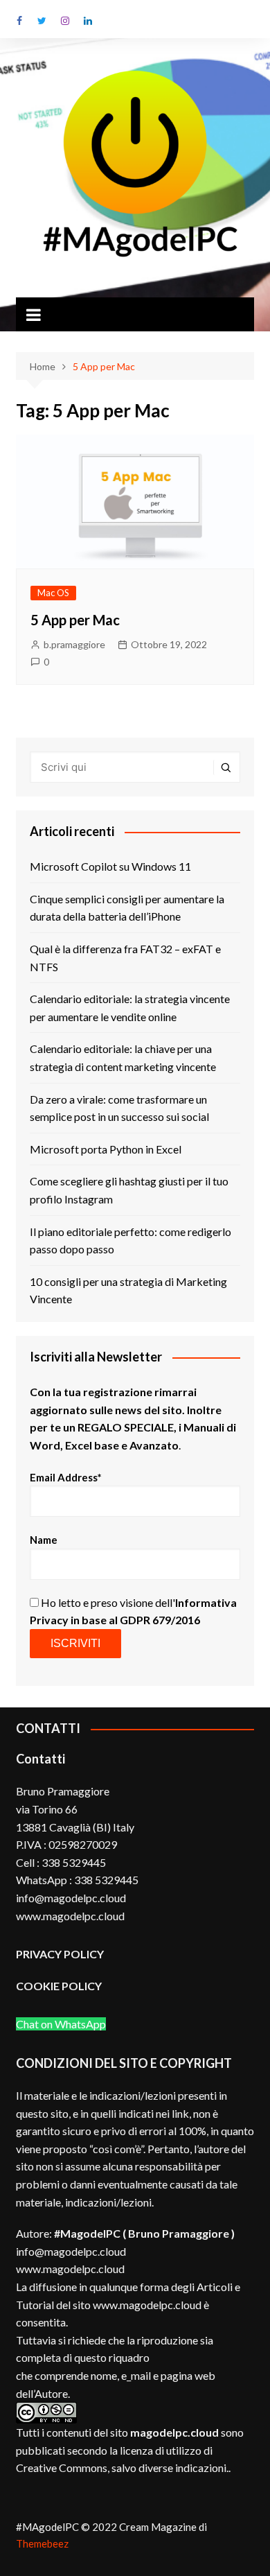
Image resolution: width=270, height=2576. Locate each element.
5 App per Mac (75, 620)
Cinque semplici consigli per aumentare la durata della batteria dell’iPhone (127, 908)
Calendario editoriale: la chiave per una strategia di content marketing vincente (123, 1058)
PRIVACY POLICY (60, 1954)
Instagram (65, 21)
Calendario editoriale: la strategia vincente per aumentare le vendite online (130, 1008)
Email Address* (66, 1477)
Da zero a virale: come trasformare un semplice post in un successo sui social (119, 1108)
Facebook (19, 21)
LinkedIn (88, 21)
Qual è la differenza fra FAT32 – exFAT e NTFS (125, 958)
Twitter (42, 21)
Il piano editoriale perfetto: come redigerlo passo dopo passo (130, 1241)
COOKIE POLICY (60, 1986)
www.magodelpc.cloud (70, 2269)
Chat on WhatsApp (61, 2024)
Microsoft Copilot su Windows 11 (110, 866)
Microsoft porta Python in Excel (106, 1149)
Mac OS (53, 593)
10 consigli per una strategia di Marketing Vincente (128, 1290)
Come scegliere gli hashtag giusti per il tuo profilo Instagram (129, 1190)
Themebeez (42, 2543)
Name (44, 1540)
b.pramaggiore (74, 644)
